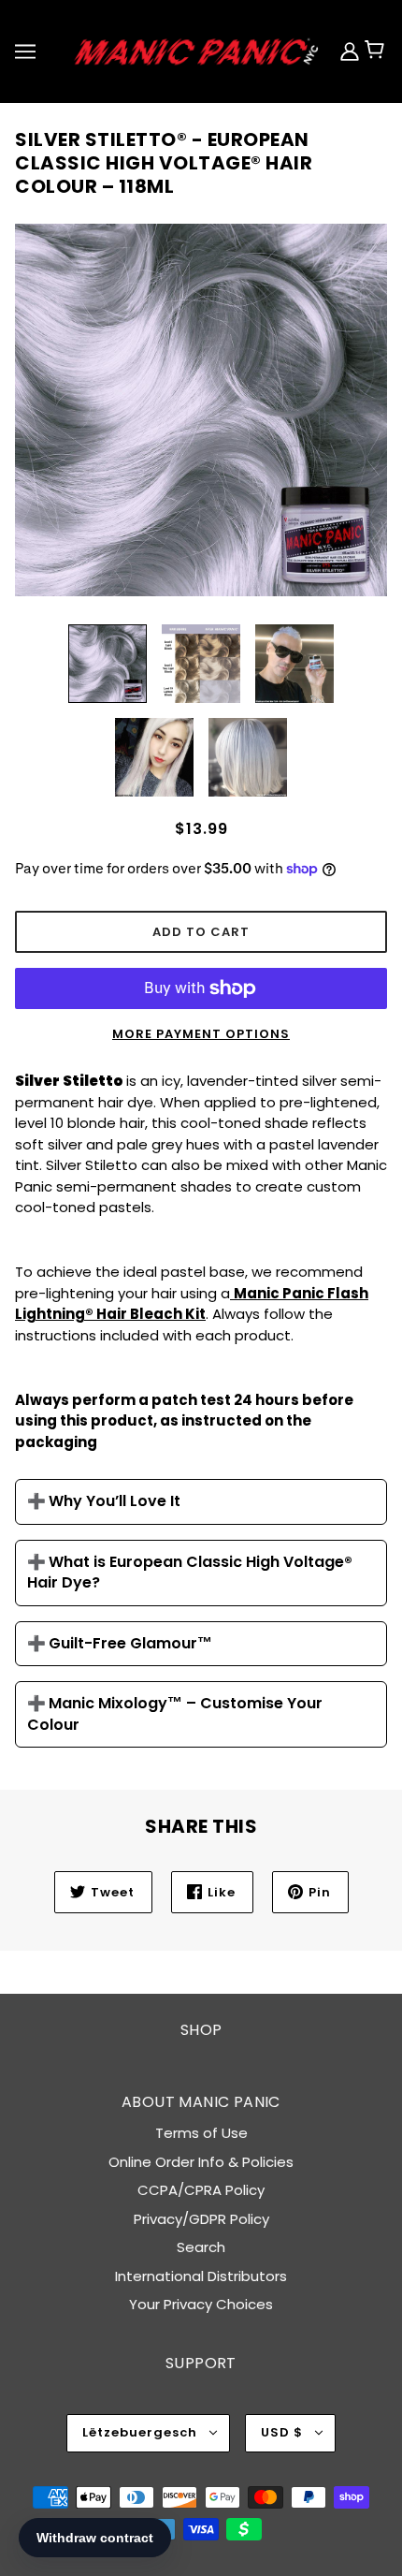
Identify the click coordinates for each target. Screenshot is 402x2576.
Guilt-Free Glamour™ (130, 1644)
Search (201, 2247)
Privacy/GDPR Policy (201, 2219)
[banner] (197, 50)
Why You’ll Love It (115, 1501)
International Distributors (201, 2276)
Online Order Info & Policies (201, 2162)
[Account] (352, 51)
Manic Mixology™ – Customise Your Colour (175, 1714)
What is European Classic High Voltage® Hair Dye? (190, 1573)
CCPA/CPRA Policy (201, 2190)
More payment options (201, 1034)
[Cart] (382, 51)
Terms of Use (201, 2133)
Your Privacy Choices (201, 2304)
